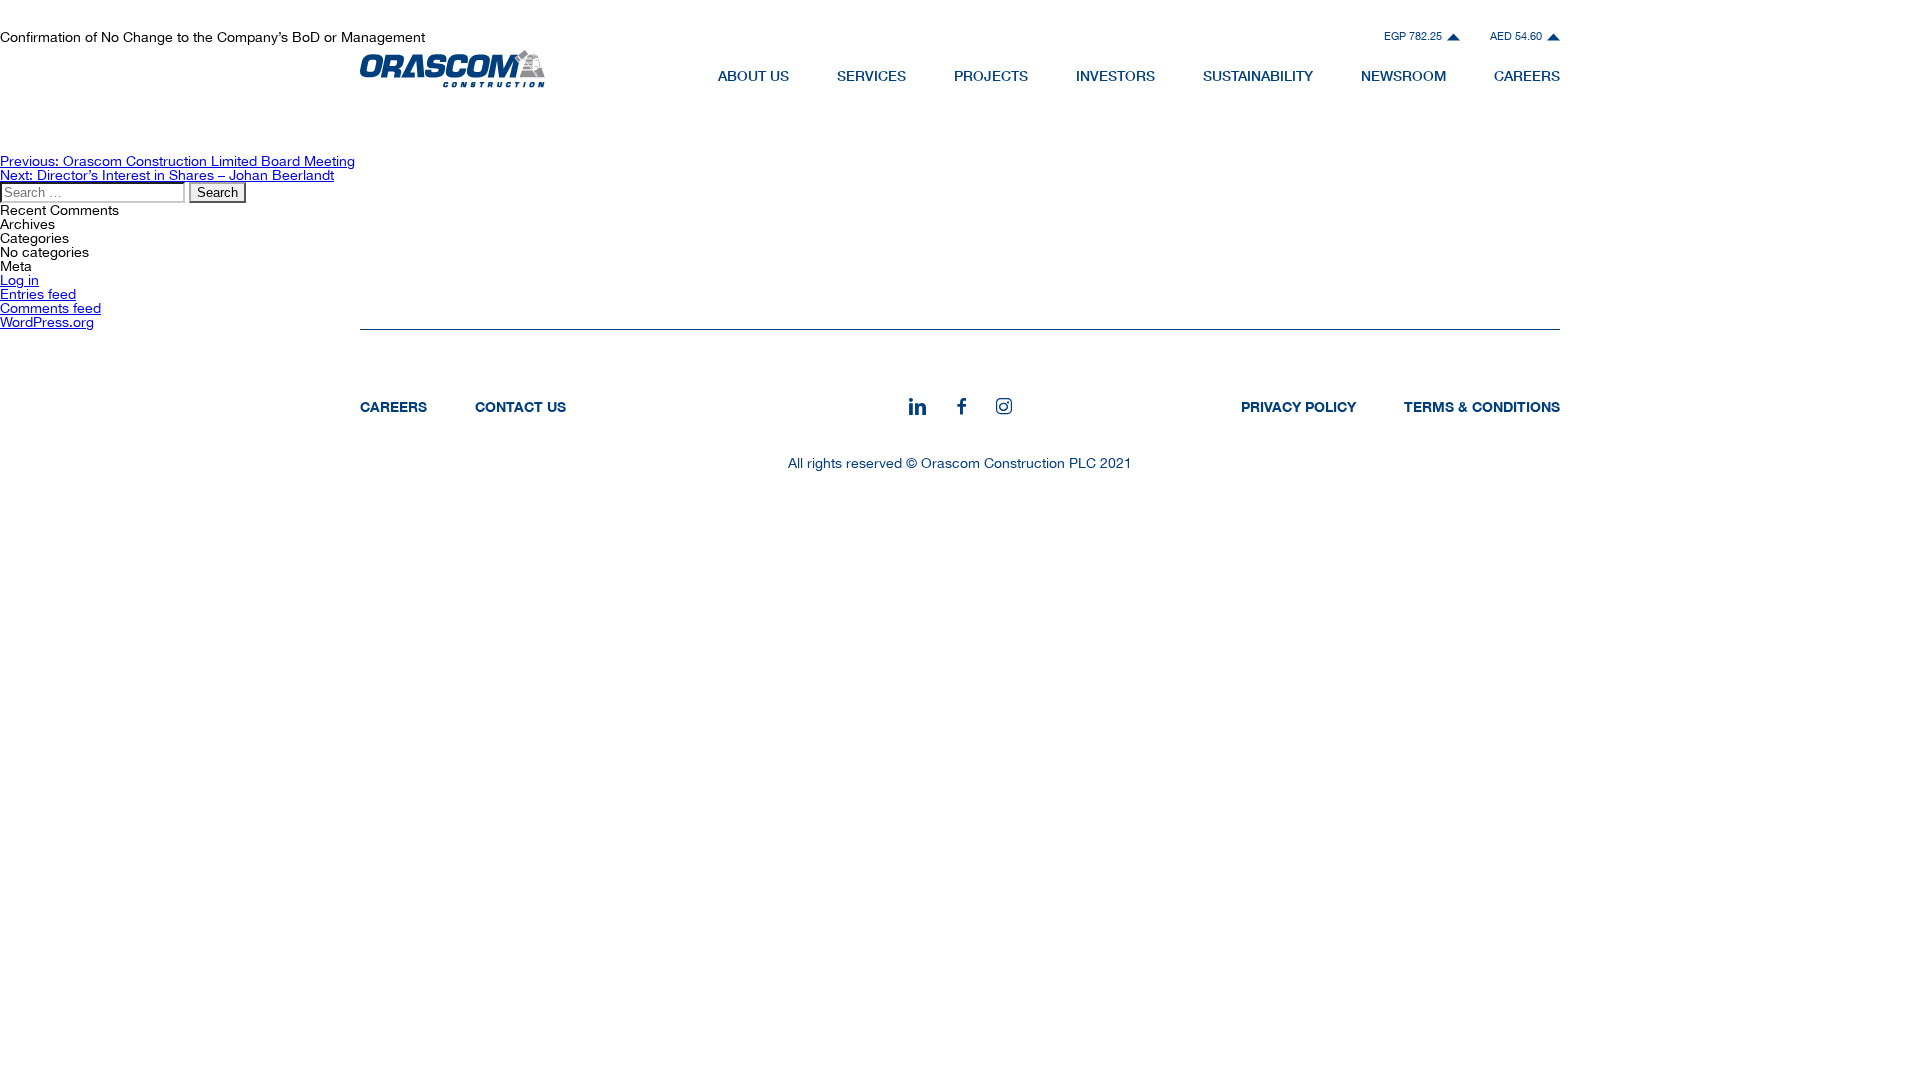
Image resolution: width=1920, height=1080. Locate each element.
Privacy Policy (1298, 406)
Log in (19, 280)
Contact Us (520, 406)
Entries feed (38, 294)
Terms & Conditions (1482, 406)
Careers (393, 406)
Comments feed (50, 308)
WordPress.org (47, 322)
